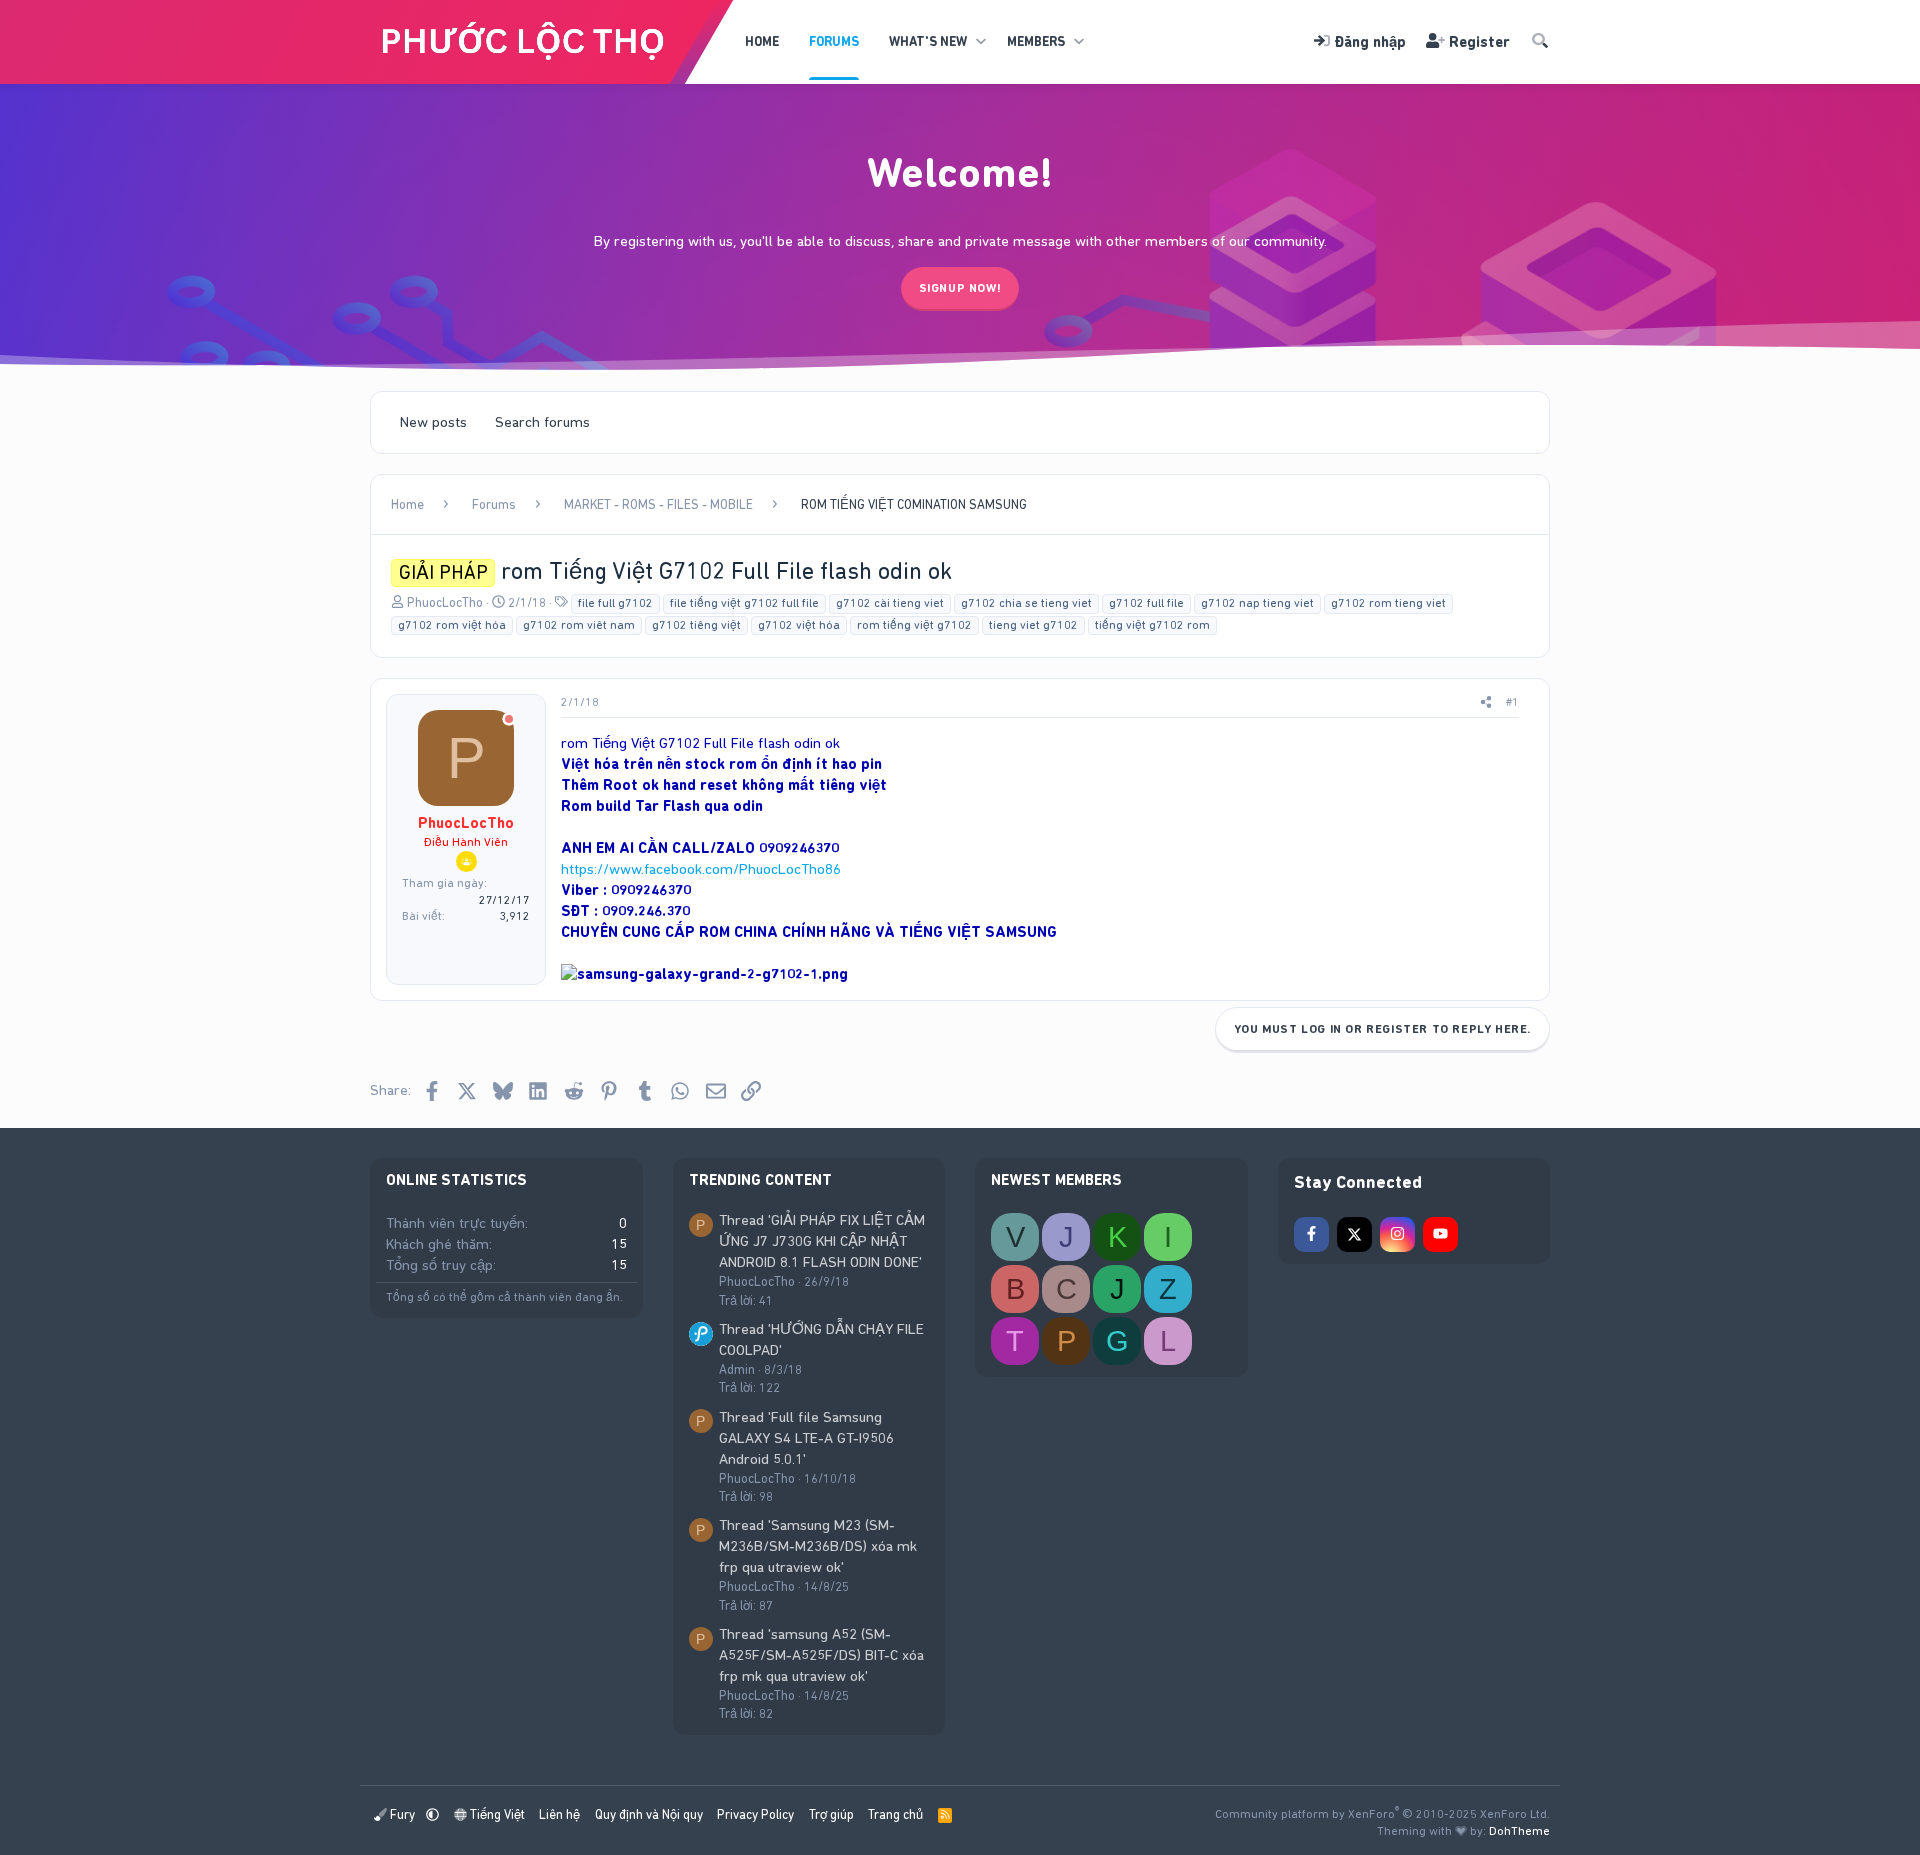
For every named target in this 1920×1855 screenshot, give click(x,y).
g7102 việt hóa (799, 625)
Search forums (542, 422)
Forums (834, 41)
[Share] (1486, 702)
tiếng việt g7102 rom (1152, 625)
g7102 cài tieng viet (890, 603)
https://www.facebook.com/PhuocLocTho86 (701, 869)
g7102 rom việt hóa (452, 625)
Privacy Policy (755, 1814)
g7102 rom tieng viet (1388, 603)
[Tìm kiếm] (1540, 42)
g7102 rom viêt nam (579, 625)
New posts (433, 422)
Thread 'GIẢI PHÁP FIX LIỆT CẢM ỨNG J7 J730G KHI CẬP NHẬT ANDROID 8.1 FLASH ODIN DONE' (822, 1241)
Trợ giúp (831, 1814)
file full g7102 (615, 603)
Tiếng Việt (496, 1814)
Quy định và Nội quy (649, 1814)
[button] (980, 42)
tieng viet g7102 (1033, 625)
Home (762, 41)
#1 (1512, 702)
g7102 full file (1146, 603)
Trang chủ (895, 1814)
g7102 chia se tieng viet (1026, 603)
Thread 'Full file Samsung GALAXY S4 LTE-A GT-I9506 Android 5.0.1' (806, 1438)
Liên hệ (559, 1814)
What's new (928, 41)
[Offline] (509, 720)
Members (1036, 41)
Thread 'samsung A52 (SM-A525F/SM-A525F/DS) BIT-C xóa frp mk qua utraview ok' (821, 1655)
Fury (402, 1814)
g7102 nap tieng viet (1257, 603)
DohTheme (1519, 1831)
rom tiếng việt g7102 (914, 625)
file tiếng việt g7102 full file (744, 603)
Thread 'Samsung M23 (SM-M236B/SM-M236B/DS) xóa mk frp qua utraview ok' (818, 1546)
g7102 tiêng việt (696, 625)
